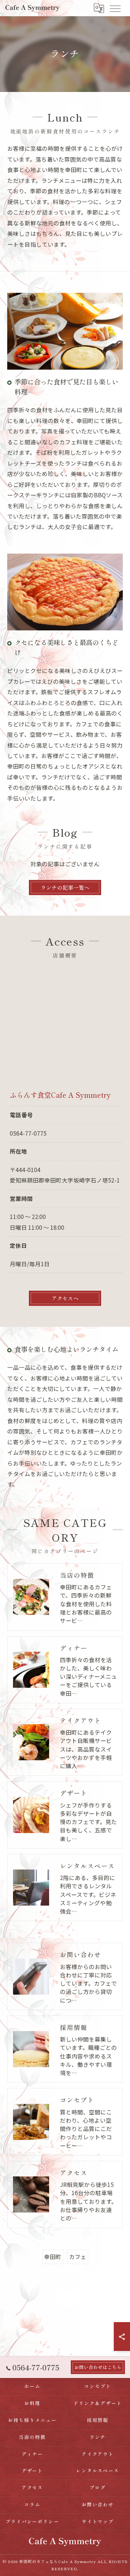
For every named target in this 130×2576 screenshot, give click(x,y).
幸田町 (53, 2256)
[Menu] (115, 8)
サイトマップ (98, 2521)
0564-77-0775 (28, 1133)
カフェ (78, 2256)
